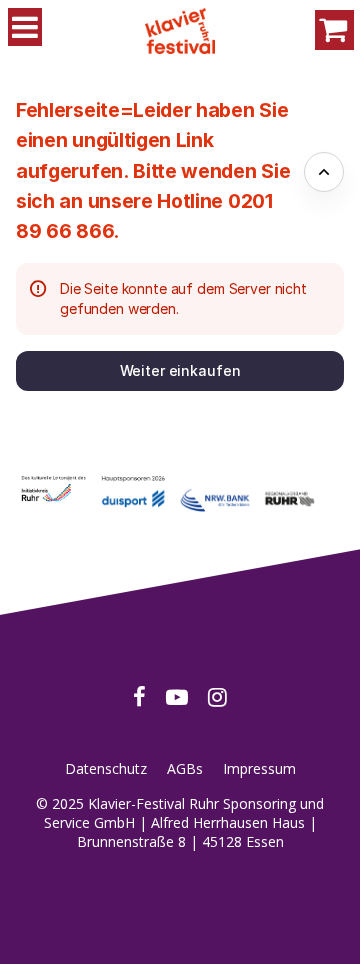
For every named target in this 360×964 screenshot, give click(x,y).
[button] (180, 371)
